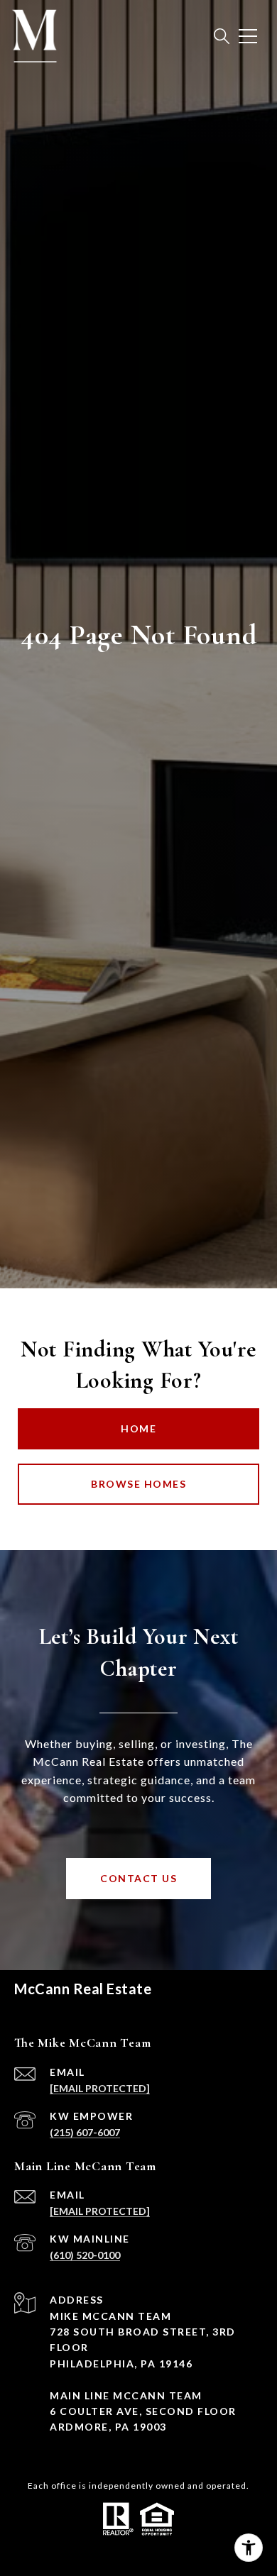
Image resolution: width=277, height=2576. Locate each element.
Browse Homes (138, 1484)
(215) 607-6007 (85, 2132)
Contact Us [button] (138, 1878)
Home (138, 1428)
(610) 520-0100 (85, 2255)
